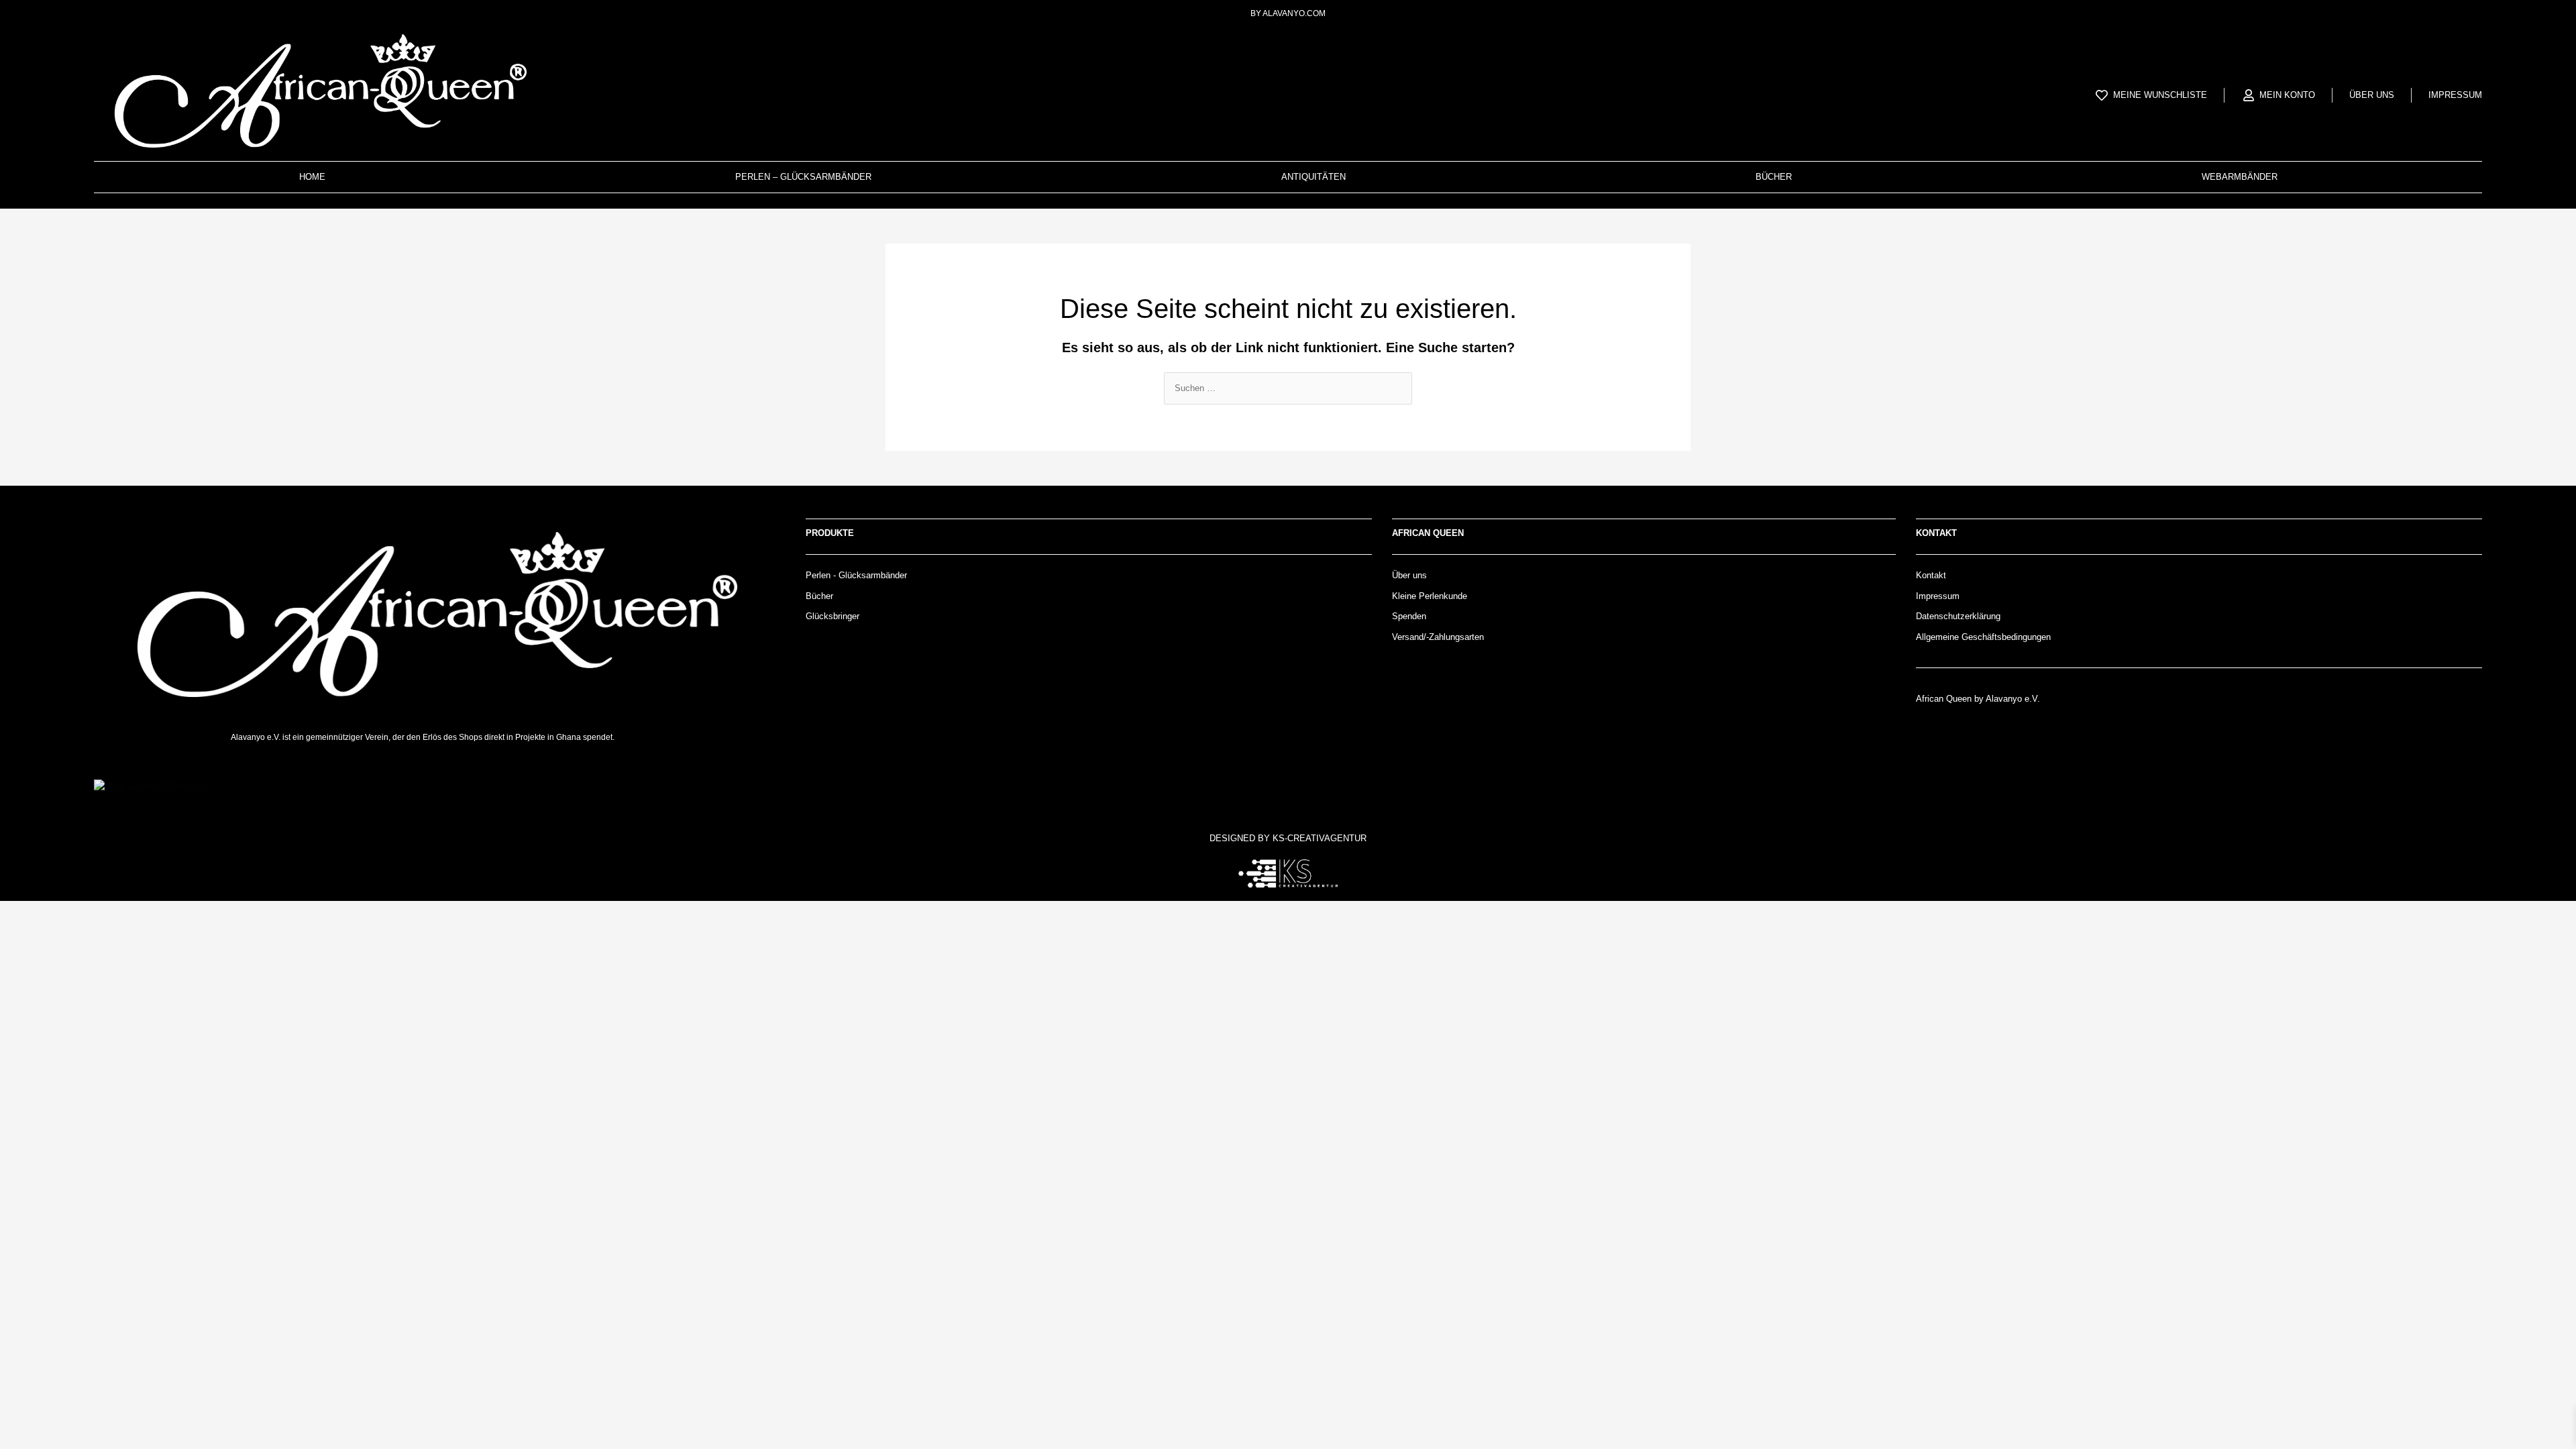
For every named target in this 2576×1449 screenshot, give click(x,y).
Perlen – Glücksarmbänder (803, 177)
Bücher (1774, 177)
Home (312, 177)
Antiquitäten (1313, 177)
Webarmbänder (2240, 177)
